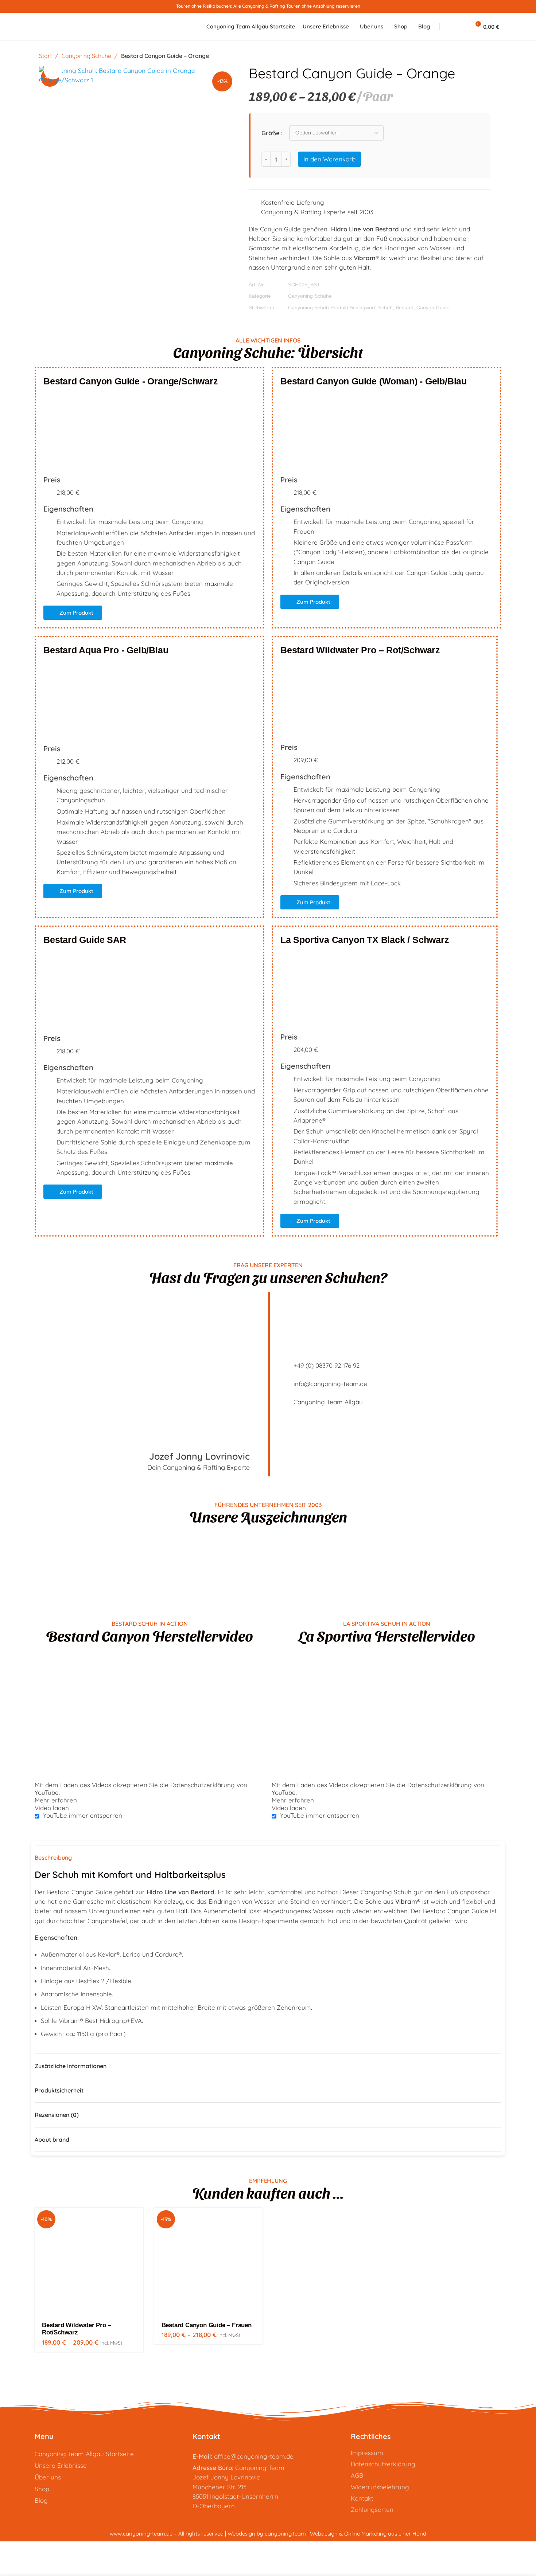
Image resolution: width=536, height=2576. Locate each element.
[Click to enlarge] (53, 70)
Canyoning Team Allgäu (328, 1402)
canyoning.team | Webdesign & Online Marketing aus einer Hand (345, 2534)
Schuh (385, 308)
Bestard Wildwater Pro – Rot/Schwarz (76, 2329)
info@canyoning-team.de (330, 1384)
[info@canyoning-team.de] (284, 1384)
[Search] (449, 27)
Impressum (367, 2453)
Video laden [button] (52, 1808)
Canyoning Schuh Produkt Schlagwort (332, 308)
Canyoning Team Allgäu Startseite (84, 2454)
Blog (41, 2500)
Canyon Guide (433, 308)
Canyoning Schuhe (87, 56)
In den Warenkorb (329, 159)
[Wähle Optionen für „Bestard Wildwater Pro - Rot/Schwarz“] (138, 2219)
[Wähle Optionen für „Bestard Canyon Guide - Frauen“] (257, 2219)
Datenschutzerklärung (383, 2464)
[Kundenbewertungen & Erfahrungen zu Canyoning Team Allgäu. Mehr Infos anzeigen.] (268, 1556)
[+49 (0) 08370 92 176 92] (284, 1366)
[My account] (462, 27)
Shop (42, 2489)
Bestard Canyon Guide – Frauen (207, 2325)
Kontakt (362, 2498)
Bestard (405, 308)
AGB (357, 2475)
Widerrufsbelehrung (380, 2487)
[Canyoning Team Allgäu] (284, 1402)
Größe (271, 133)
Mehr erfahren (56, 1800)
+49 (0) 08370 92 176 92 (327, 1365)
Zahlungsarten (372, 2510)
